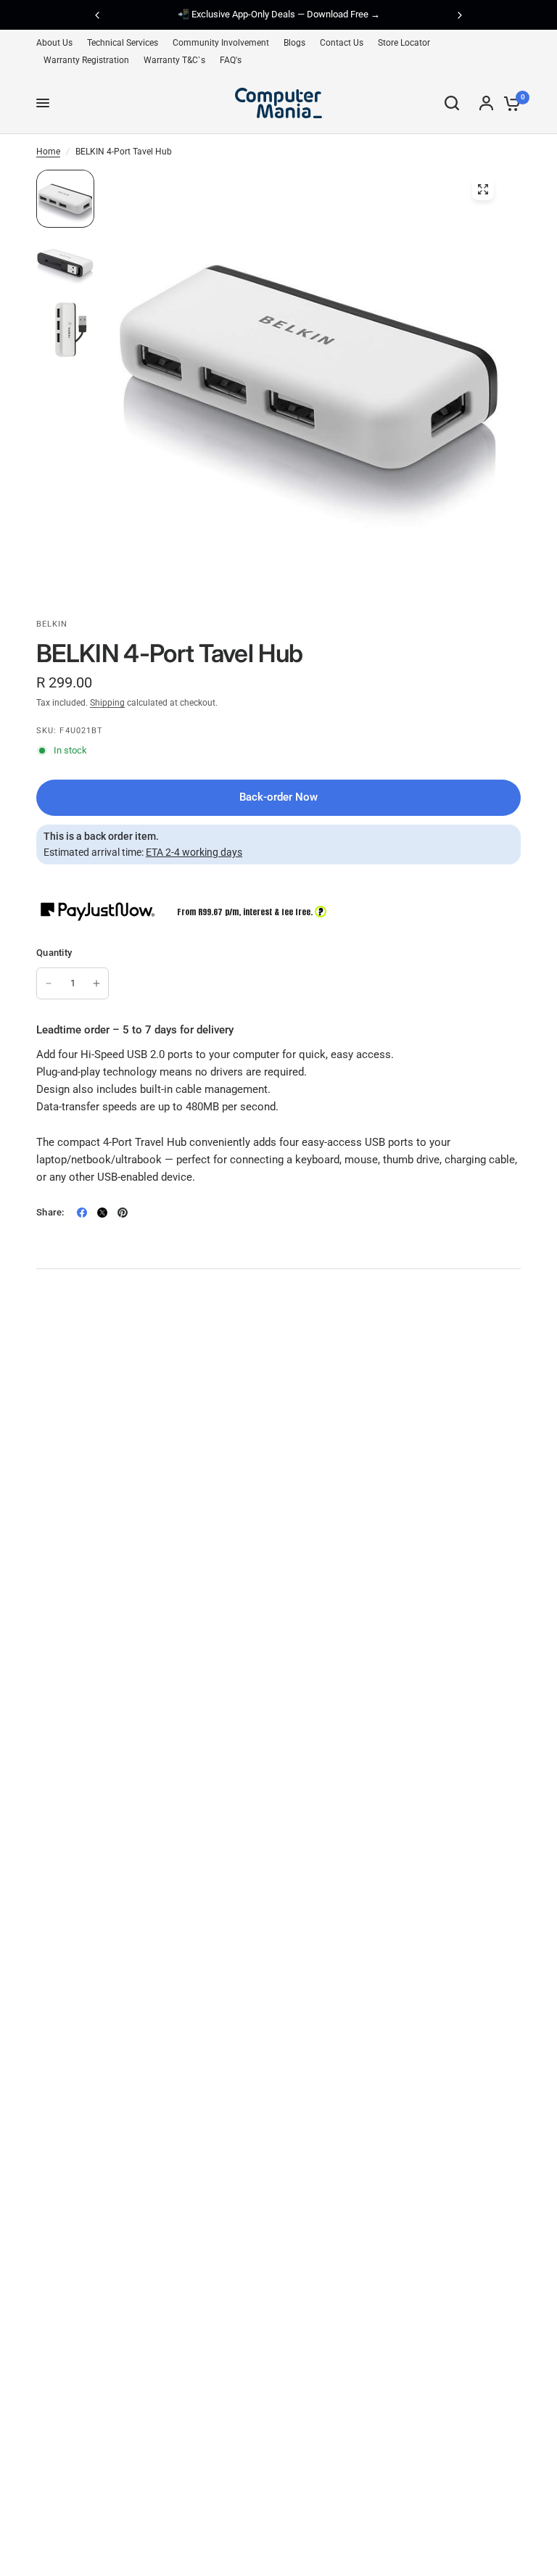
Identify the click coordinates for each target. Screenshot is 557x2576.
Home (48, 152)
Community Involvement (221, 43)
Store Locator (404, 43)
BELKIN (52, 624)
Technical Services (123, 43)
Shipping (107, 703)
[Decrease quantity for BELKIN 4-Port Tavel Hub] (49, 983)
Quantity (54, 953)
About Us (54, 43)
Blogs (294, 43)
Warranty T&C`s (174, 60)
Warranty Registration (86, 60)
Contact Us (342, 43)
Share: (50, 1212)
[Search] (452, 103)
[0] (509, 103)
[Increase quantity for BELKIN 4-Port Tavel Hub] (96, 983)
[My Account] (486, 103)
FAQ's (231, 60)
